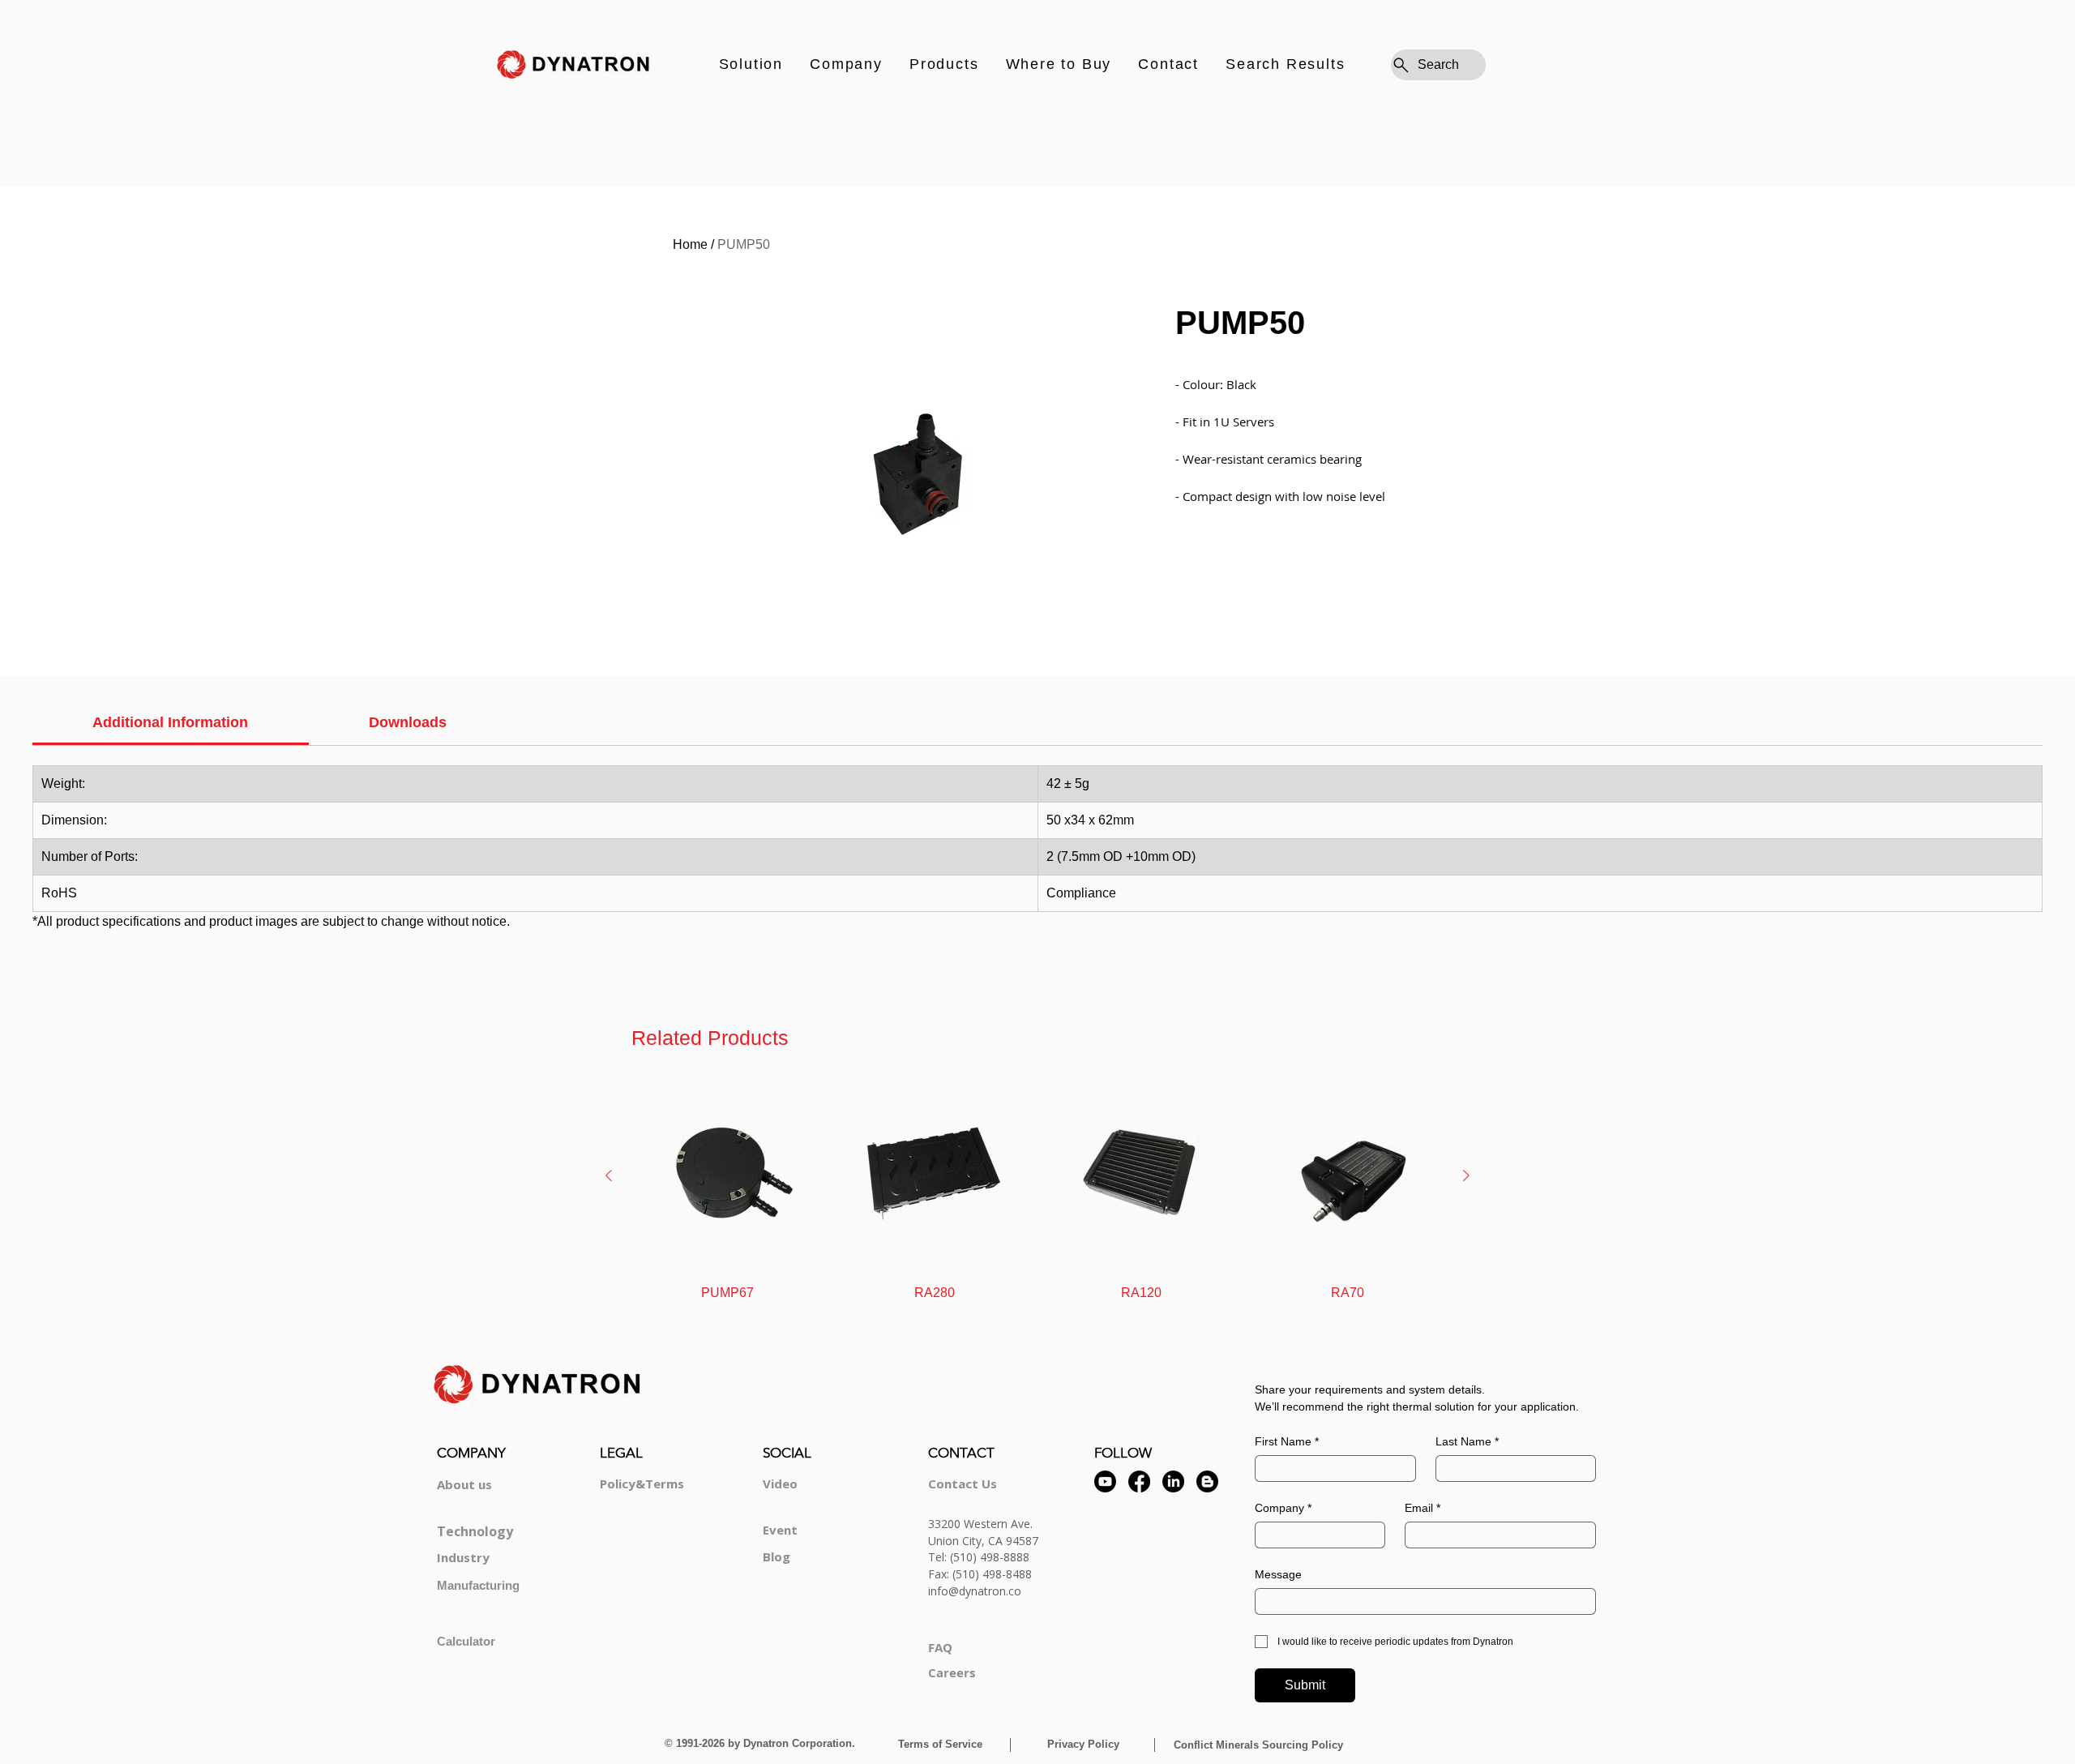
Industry (463, 1557)
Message (1278, 1574)
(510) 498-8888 (990, 1557)
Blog (777, 1556)
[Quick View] (727, 1176)
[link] (170, 722)
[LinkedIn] (1173, 1481)
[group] (1037, 1191)
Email (1423, 1508)
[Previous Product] (609, 1175)
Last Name (1467, 1441)
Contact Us (963, 1484)
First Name (1287, 1441)
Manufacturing (478, 1585)
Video (780, 1484)
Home (690, 244)
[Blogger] (1207, 1481)
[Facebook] (1139, 1481)
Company (1283, 1508)
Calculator (466, 1641)
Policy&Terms (642, 1484)
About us (464, 1484)
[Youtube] (1105, 1481)
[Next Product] (1466, 1175)
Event (780, 1530)
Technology (475, 1531)
